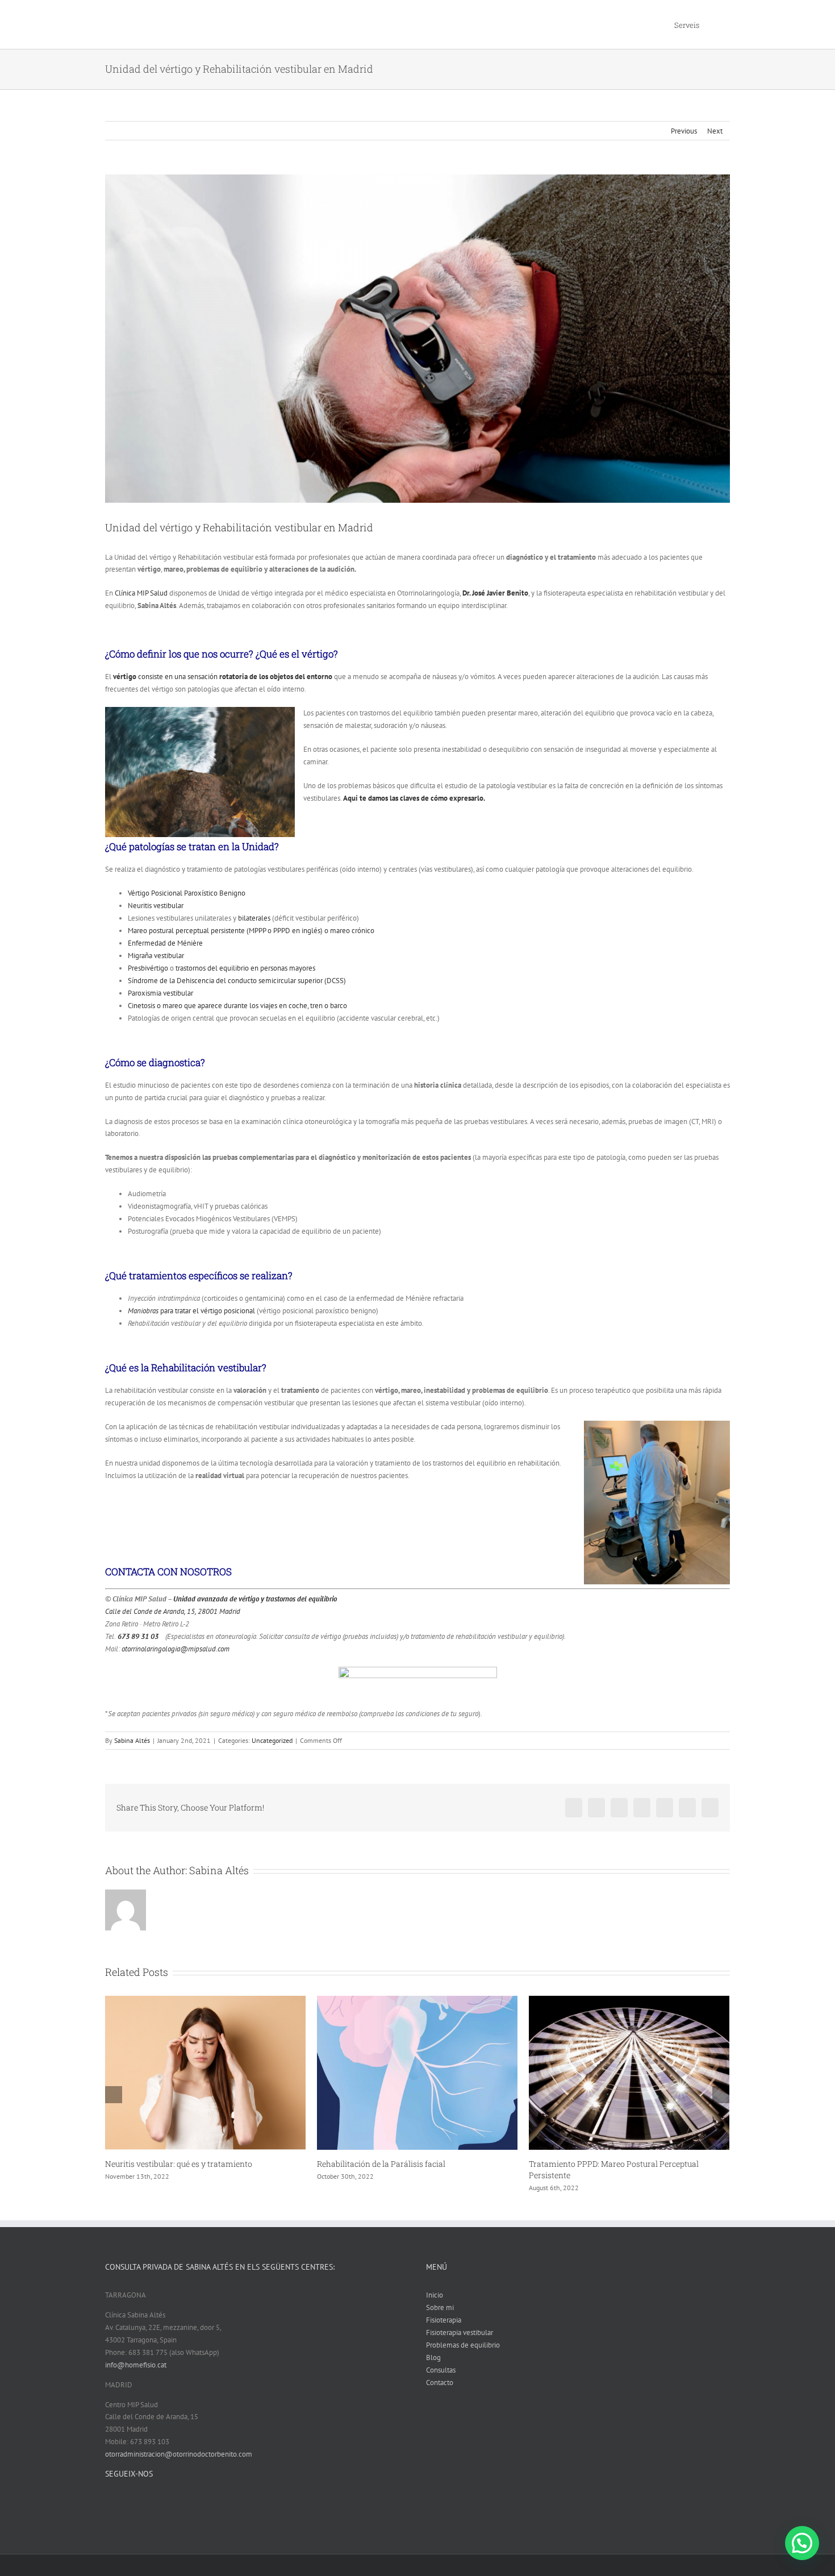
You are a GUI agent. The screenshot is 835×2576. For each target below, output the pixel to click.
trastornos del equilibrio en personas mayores (245, 968)
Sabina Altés (132, 1740)
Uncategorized (272, 1740)
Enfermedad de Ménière (165, 943)
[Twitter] (250, 2513)
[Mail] (279, 2513)
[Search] (715, 24)
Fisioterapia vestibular (460, 2344)
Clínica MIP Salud (141, 593)
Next (715, 131)
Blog (433, 2369)
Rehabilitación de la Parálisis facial (169, 2164)
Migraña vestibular (156, 956)
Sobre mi (440, 2319)
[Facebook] (235, 2513)
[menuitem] (687, 24)
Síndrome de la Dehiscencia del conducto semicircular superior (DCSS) (237, 981)
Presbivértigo (148, 968)
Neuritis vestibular (156, 906)
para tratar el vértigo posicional (191, 1311)
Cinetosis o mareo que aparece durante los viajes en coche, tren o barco (237, 1006)
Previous (684, 131)
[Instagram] (265, 2513)
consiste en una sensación (224, 677)
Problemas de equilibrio (463, 2356)
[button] (802, 2543)
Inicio (435, 2306)
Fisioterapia (444, 2331)
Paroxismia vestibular (160, 993)
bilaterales (254, 918)
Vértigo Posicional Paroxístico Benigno (187, 893)
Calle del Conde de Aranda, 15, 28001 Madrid (173, 1611)
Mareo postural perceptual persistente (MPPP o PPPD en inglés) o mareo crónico (251, 931)
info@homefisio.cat (136, 2376)
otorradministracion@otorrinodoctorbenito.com (179, 2465)
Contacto (440, 2394)
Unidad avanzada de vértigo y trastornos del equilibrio (255, 1599)
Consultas (441, 2381)
